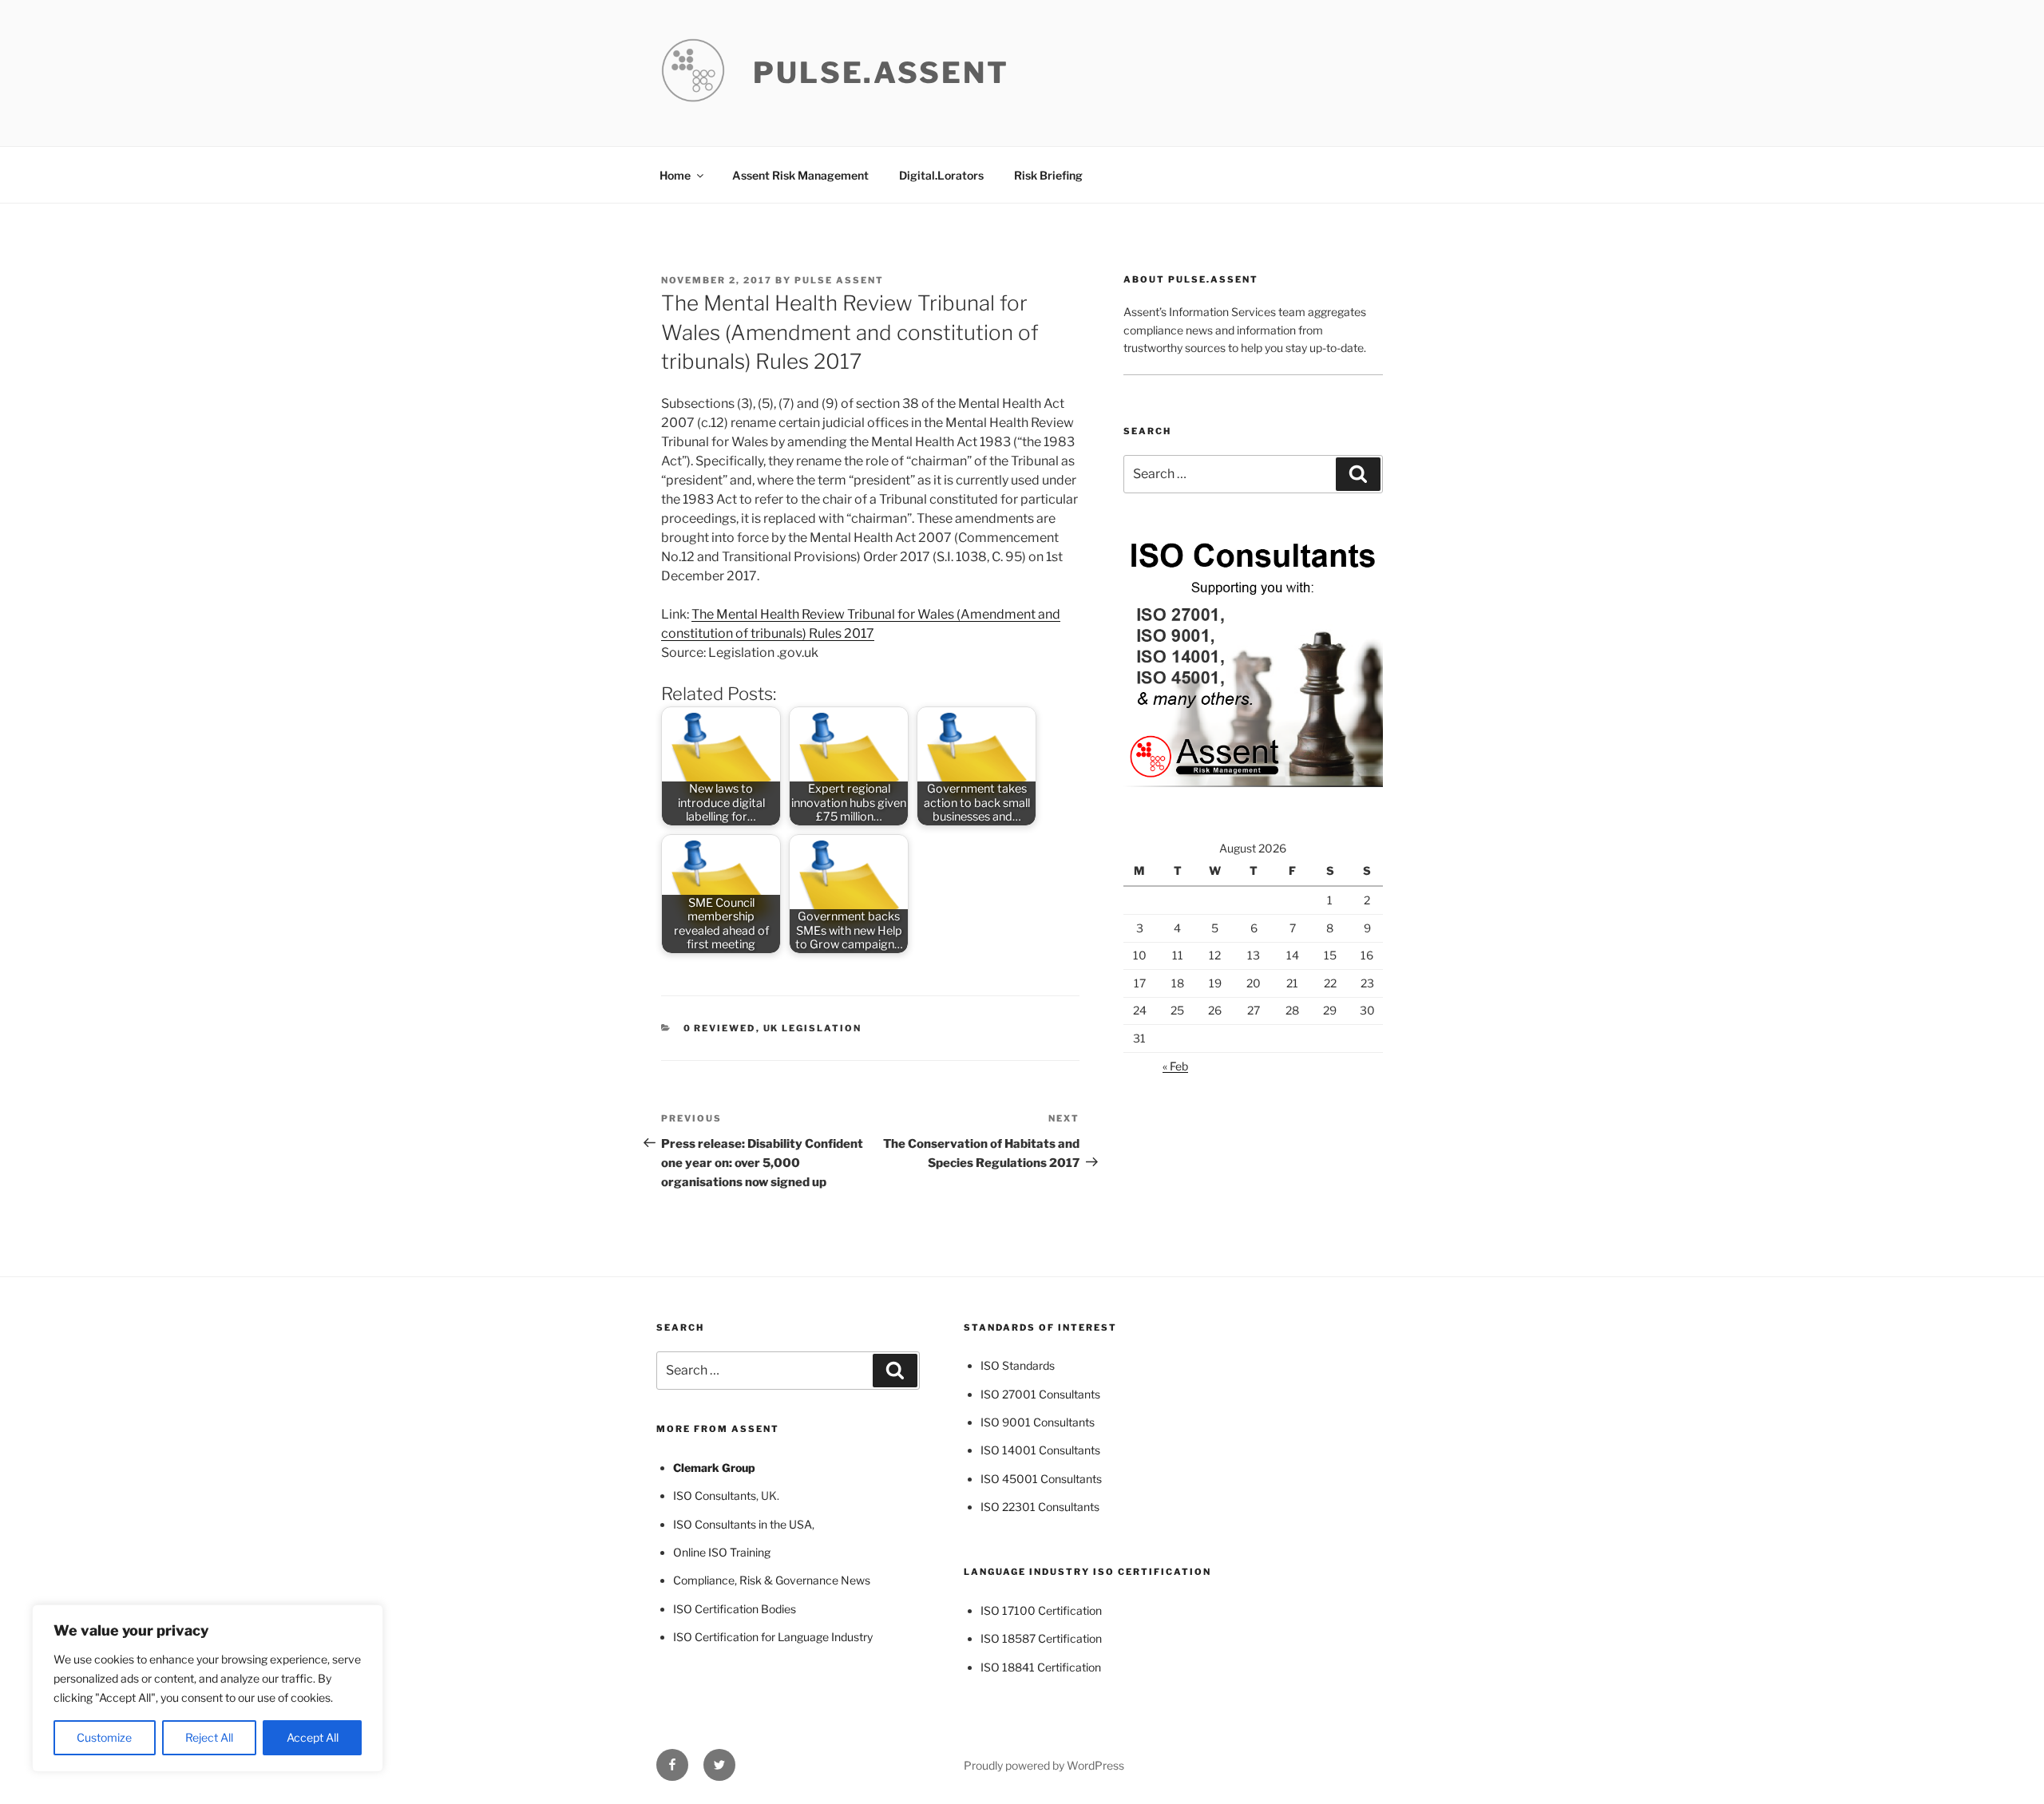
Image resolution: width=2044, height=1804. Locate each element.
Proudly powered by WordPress (1044, 1765)
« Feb (1175, 1066)
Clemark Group (714, 1468)
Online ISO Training (722, 1552)
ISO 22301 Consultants (1040, 1507)
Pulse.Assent (881, 73)
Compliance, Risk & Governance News (772, 1580)
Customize (104, 1737)
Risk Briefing (1048, 175)
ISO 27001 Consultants (1040, 1394)
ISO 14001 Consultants (1040, 1450)
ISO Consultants (715, 1495)
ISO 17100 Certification (1041, 1610)
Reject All (209, 1737)
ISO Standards (1018, 1365)
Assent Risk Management (800, 175)
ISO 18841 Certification (1041, 1667)
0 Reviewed (720, 1028)
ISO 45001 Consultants (1041, 1479)
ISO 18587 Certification (1041, 1638)
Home (675, 175)
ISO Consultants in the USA (743, 1524)
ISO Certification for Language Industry (773, 1637)
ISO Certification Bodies (735, 1609)
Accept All (313, 1737)
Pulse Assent (839, 280)
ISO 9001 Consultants (1038, 1422)
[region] (208, 1688)
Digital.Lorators (941, 175)
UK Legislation (813, 1028)
